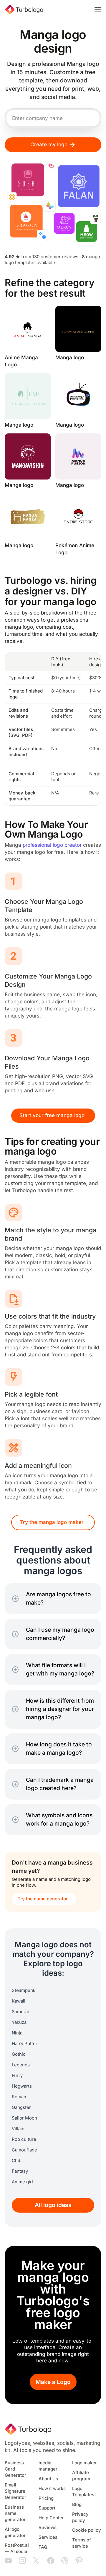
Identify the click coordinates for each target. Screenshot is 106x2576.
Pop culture (24, 2139)
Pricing (46, 2498)
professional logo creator (52, 845)
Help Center (51, 2518)
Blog (77, 2505)
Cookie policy (87, 2530)
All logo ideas (53, 2205)
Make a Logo (53, 2382)
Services (48, 2537)
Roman (19, 2097)
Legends (21, 2065)
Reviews (48, 2528)
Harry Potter (25, 2044)
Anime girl (22, 2182)
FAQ (43, 2547)
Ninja (17, 2033)
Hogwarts (22, 2086)
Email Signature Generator (15, 2491)
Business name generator (15, 2513)
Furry (17, 2076)
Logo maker (85, 2463)
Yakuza (19, 2022)
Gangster (21, 2107)
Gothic (19, 2054)
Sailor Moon (24, 2118)
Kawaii (19, 2001)
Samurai (20, 2012)
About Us (48, 2479)
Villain (18, 2129)
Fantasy (20, 2171)
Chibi (17, 2161)
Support (47, 2508)
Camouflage (24, 2150)
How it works (52, 2489)
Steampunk (24, 1990)
